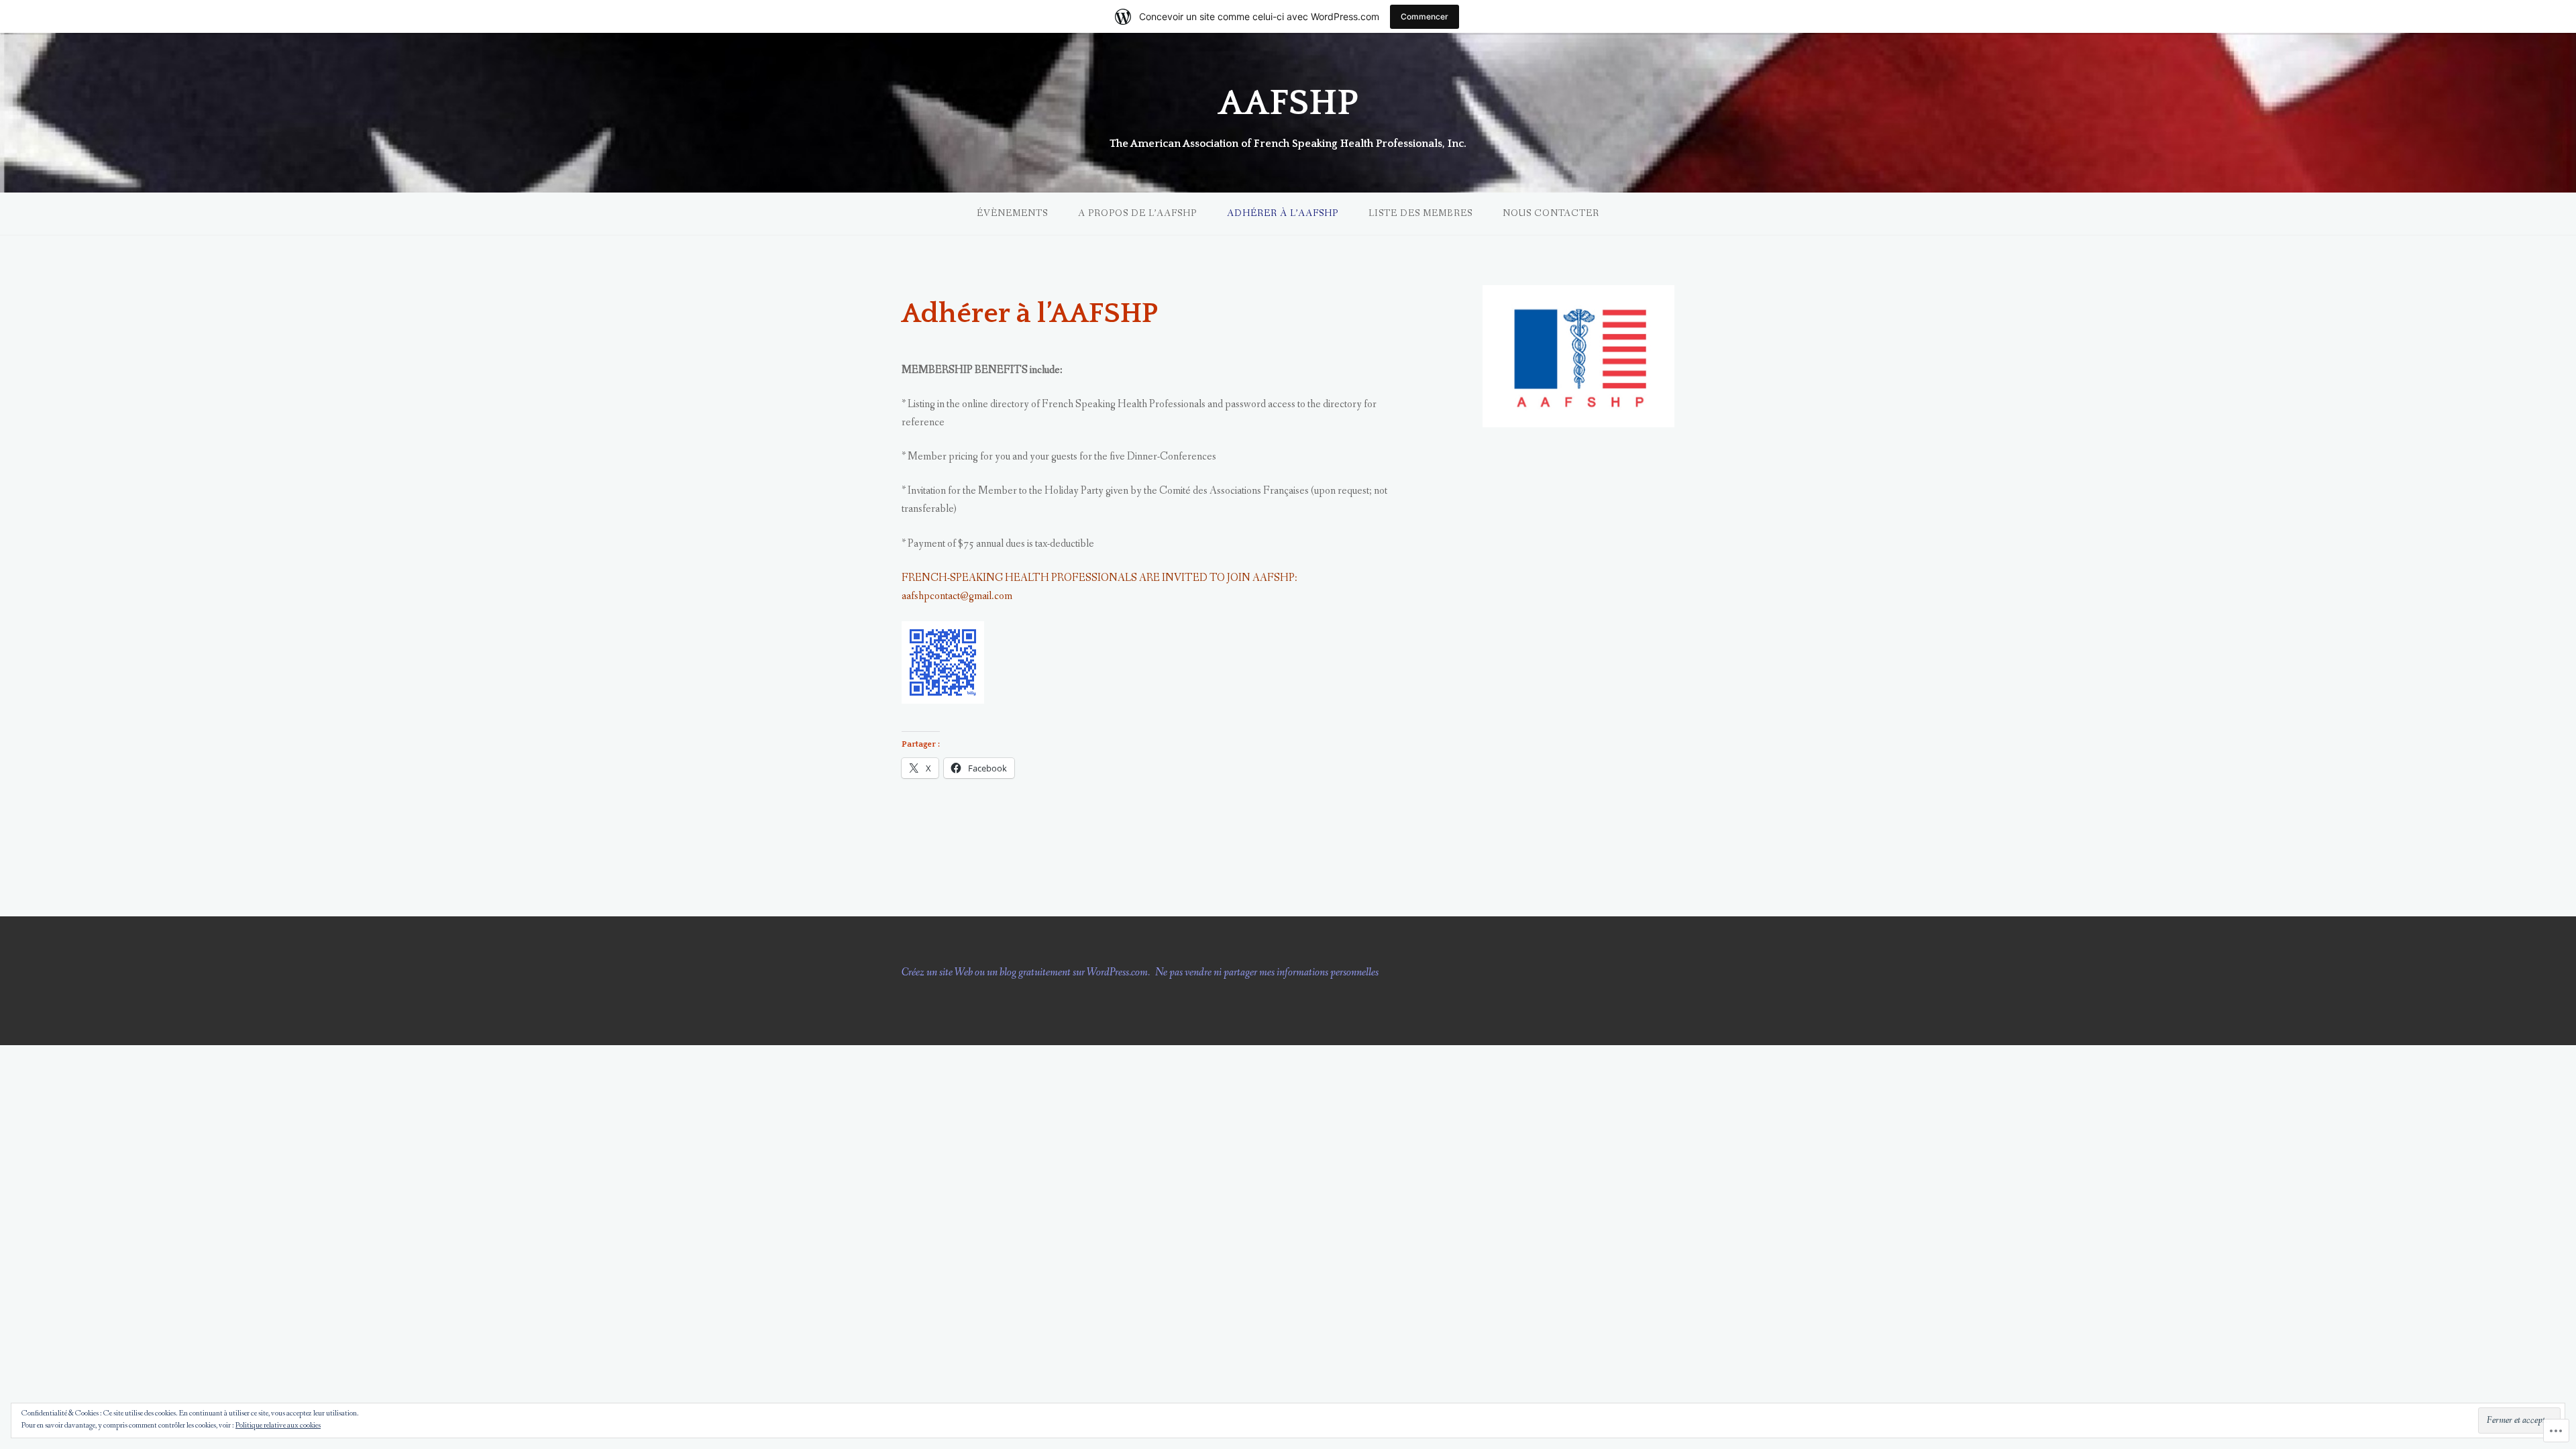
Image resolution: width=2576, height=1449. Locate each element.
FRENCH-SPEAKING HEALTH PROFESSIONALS (1019, 578)
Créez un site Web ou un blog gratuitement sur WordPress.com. (1026, 972)
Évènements (1012, 213)
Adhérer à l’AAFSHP (1283, 213)
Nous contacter (1551, 213)
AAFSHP (1288, 103)
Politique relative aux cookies (278, 1426)
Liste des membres (1420, 213)
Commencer (1425, 16)
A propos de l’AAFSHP (1137, 213)
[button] (1578, 356)
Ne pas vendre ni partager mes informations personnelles (1267, 972)
